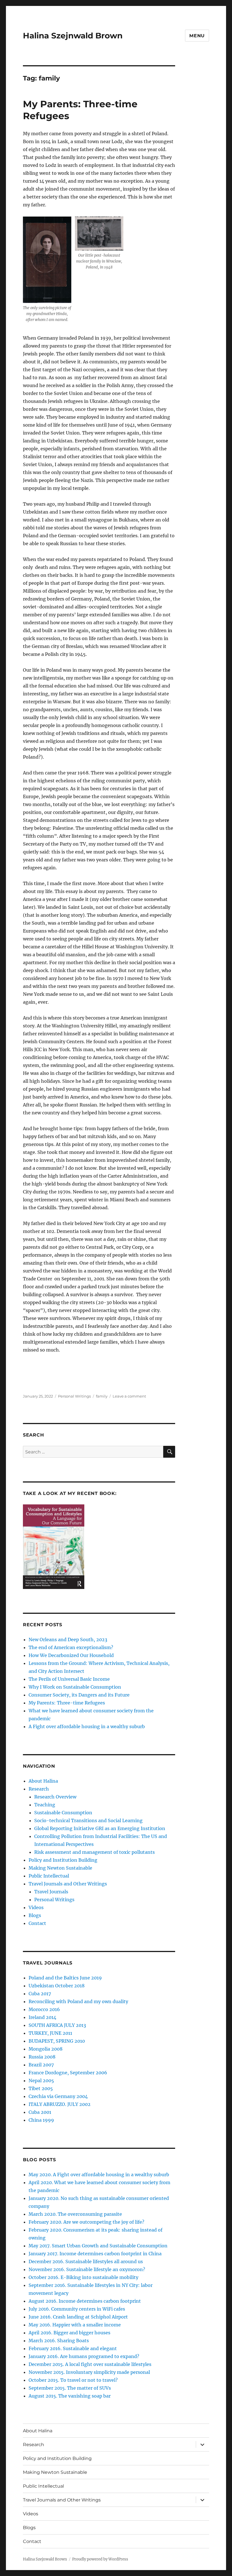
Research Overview (55, 1797)
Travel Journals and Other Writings (68, 1884)
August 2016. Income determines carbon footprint (85, 2301)
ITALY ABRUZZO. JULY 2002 (60, 2104)
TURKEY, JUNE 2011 (50, 2033)
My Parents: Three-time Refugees (67, 1703)
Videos (36, 1907)
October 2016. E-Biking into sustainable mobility (83, 2277)
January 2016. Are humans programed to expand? (84, 2356)
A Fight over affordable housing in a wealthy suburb (87, 1726)
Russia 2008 (42, 2057)
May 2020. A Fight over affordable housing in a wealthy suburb (99, 2175)
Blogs (35, 1915)
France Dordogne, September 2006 (68, 2073)
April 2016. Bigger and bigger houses (69, 2333)
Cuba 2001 (40, 2112)
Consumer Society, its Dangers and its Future (79, 1695)
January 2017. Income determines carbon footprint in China (95, 2254)
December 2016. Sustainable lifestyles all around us (86, 2261)
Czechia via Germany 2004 (58, 2096)
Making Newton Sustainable (60, 1868)
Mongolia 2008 (46, 2049)
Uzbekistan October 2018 (57, 1986)
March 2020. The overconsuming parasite (75, 2214)
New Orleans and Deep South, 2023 (68, 1640)
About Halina (43, 1781)
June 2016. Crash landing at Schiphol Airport (78, 2317)
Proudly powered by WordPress (100, 2559)
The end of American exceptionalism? (71, 1647)
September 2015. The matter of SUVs (70, 2388)
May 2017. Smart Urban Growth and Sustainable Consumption (98, 2246)
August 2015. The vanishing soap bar (70, 2396)
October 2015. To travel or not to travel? (73, 2380)
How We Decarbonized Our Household (71, 1655)
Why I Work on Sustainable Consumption (75, 1687)
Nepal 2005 (41, 2081)
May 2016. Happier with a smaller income (75, 2325)
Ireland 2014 (42, 2017)
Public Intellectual (49, 1876)
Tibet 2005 (41, 2088)
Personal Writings (74, 1396)
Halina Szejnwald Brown (73, 36)
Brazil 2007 (41, 2065)
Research (39, 1789)
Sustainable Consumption (63, 1813)
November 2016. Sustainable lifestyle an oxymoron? (87, 2269)
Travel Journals (51, 1892)
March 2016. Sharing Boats (59, 2341)
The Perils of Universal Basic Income (69, 1679)
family (102, 1396)
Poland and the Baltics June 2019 (65, 1978)
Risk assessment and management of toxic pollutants (94, 1852)
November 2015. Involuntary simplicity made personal (89, 2372)
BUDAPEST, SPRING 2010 (57, 2041)
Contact (37, 1923)
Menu (197, 36)
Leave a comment (129, 1396)
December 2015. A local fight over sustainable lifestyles (90, 2364)
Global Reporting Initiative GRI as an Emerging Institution (100, 1828)
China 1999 (41, 2120)
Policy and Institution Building (63, 1860)
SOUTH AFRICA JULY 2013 (57, 2025)
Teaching (45, 1805)
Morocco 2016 (44, 2009)
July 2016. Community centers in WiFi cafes (77, 2309)
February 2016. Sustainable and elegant (73, 2348)
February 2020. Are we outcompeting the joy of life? (86, 2222)
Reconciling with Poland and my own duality (78, 2001)
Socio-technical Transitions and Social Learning (88, 1820)
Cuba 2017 (40, 1994)
